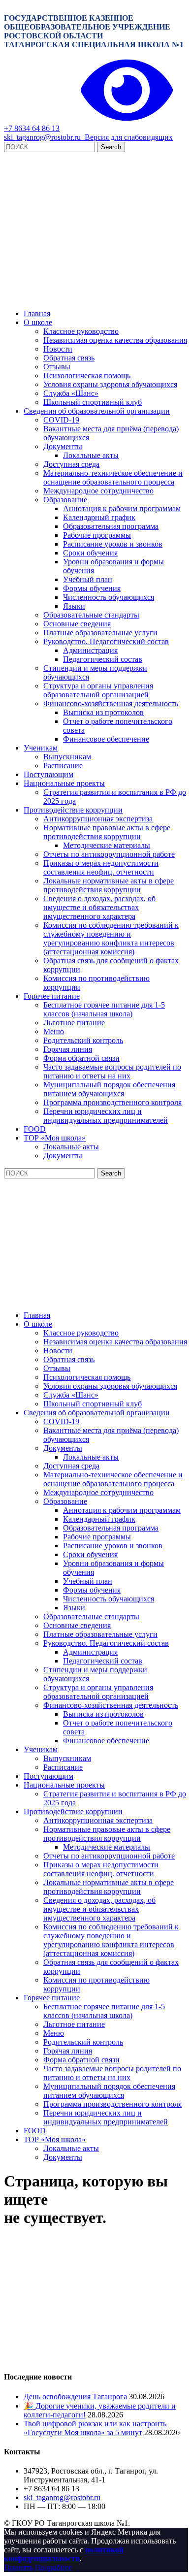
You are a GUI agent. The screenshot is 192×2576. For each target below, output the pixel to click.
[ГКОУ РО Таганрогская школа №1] (96, 297)
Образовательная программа (111, 526)
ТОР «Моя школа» (55, 1138)
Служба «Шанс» (71, 393)
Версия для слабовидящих (127, 137)
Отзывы (57, 367)
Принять (18, 2567)
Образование (65, 500)
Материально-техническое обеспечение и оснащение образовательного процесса (113, 477)
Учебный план (88, 579)
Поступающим (48, 774)
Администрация (90, 650)
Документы (63, 446)
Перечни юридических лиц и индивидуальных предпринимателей (106, 1116)
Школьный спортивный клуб (93, 402)
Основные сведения (77, 624)
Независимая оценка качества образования (115, 340)
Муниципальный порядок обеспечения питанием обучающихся (109, 1089)
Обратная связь (69, 358)
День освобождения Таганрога (75, 2397)
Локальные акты (91, 455)
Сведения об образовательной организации (97, 411)
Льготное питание (74, 1023)
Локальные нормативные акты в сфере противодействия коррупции (109, 885)
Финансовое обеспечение (106, 739)
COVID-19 (61, 420)
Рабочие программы (97, 535)
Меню (54, 1031)
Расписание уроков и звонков (113, 544)
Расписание (63, 766)
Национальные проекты (64, 783)
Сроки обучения (90, 553)
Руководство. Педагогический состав (106, 641)
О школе (38, 322)
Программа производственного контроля (112, 1102)
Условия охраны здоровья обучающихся (110, 384)
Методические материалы (107, 845)
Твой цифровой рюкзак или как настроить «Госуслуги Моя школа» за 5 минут (95, 2428)
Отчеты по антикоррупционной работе (109, 854)
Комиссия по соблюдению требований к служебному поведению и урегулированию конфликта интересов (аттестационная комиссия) (111, 938)
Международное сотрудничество (98, 491)
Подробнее (53, 2567)
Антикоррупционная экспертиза (98, 819)
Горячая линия (68, 1049)
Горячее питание (52, 996)
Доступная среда (71, 464)
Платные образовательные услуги (100, 633)
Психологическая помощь (87, 375)
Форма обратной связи (81, 1058)
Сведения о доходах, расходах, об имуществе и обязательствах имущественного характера (99, 907)
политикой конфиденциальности (64, 2554)
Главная (37, 313)
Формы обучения (92, 588)
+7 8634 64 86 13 (32, 128)
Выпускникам (67, 757)
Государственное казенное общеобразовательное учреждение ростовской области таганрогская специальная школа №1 (94, 31)
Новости (58, 349)
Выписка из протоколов (103, 712)
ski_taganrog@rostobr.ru (42, 137)
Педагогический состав (103, 659)
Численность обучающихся (109, 597)
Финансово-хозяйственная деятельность (111, 703)
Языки (74, 606)
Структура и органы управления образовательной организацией (98, 690)
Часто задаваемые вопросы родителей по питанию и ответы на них (112, 1071)
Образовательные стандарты (91, 615)
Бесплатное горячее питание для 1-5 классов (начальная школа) (104, 1009)
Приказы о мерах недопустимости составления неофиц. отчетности (101, 867)
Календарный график (99, 517)
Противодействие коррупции (73, 810)
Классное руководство (81, 331)
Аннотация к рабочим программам (122, 508)
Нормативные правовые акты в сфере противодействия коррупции (107, 832)
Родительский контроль (83, 1040)
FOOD (35, 1129)
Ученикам (41, 748)
